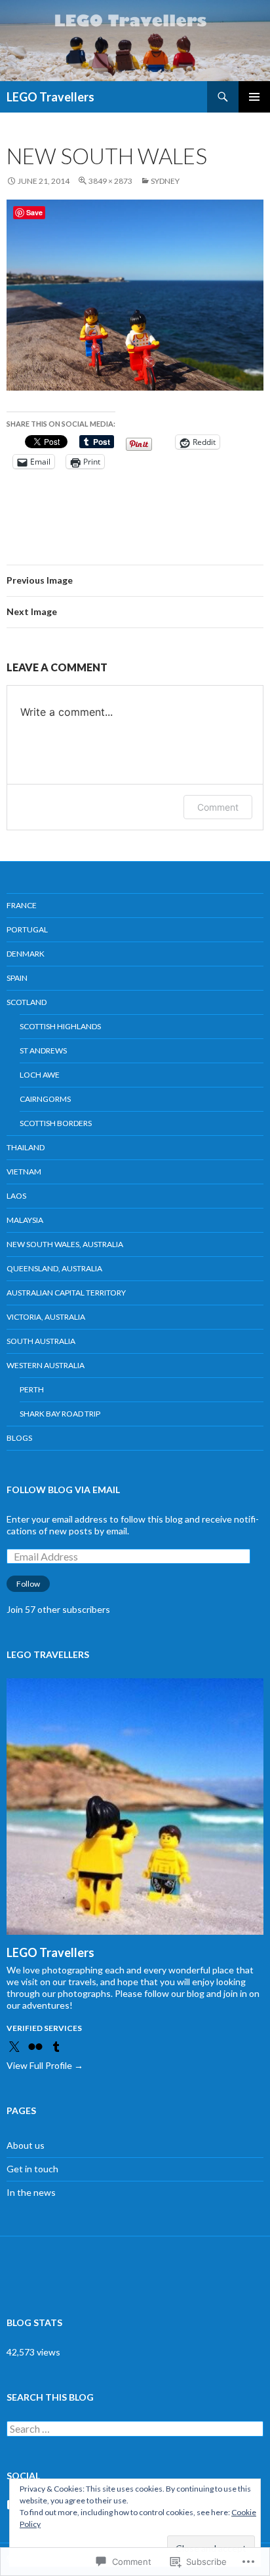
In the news (31, 2192)
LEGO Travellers (50, 97)
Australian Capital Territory (66, 1293)
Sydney (165, 181)
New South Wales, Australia (65, 1244)
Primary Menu (254, 97)
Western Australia (46, 1365)
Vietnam (24, 1172)
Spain (17, 978)
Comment (218, 807)
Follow (28, 1584)
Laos (16, 1196)
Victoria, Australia (46, 1317)
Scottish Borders (56, 1123)
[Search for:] (135, 2429)
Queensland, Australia (54, 1268)
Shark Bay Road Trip (60, 1414)
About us (26, 2145)
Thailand (26, 1147)
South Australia (41, 1341)
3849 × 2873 (110, 181)
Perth (32, 1389)
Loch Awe (40, 1075)
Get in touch (32, 2169)
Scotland (27, 1002)
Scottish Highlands (60, 1026)
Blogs (19, 1438)
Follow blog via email (63, 1490)
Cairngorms (45, 1099)
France (22, 905)
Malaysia (25, 1220)
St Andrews (43, 1050)
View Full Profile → (45, 2065)
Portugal (27, 929)
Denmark (26, 954)
